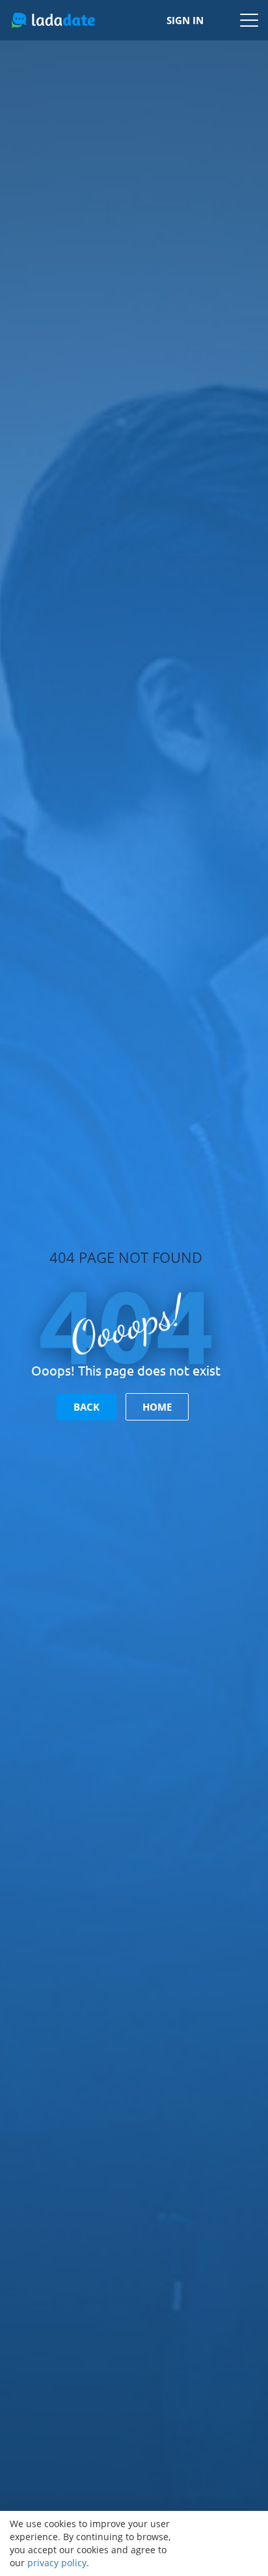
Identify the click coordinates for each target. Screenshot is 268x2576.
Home (157, 1407)
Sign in (185, 20)
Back (87, 1407)
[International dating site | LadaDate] (53, 20)
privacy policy (57, 2563)
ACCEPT (223, 2543)
